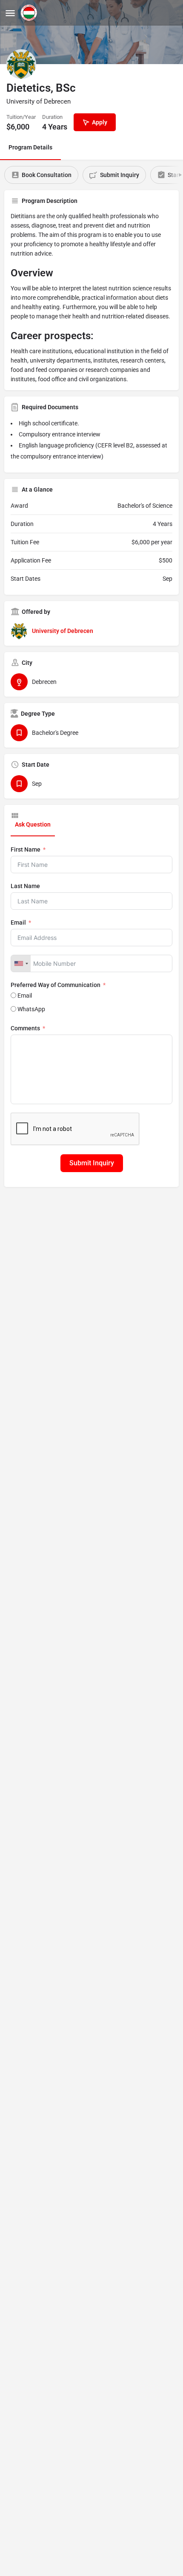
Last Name (25, 886)
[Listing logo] (21, 64)
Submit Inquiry (92, 1163)
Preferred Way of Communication (56, 985)
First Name (26, 849)
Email (18, 922)
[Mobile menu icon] (10, 13)
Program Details (30, 147)
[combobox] (21, 963)
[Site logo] (30, 13)
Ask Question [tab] (33, 824)
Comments (25, 1028)
